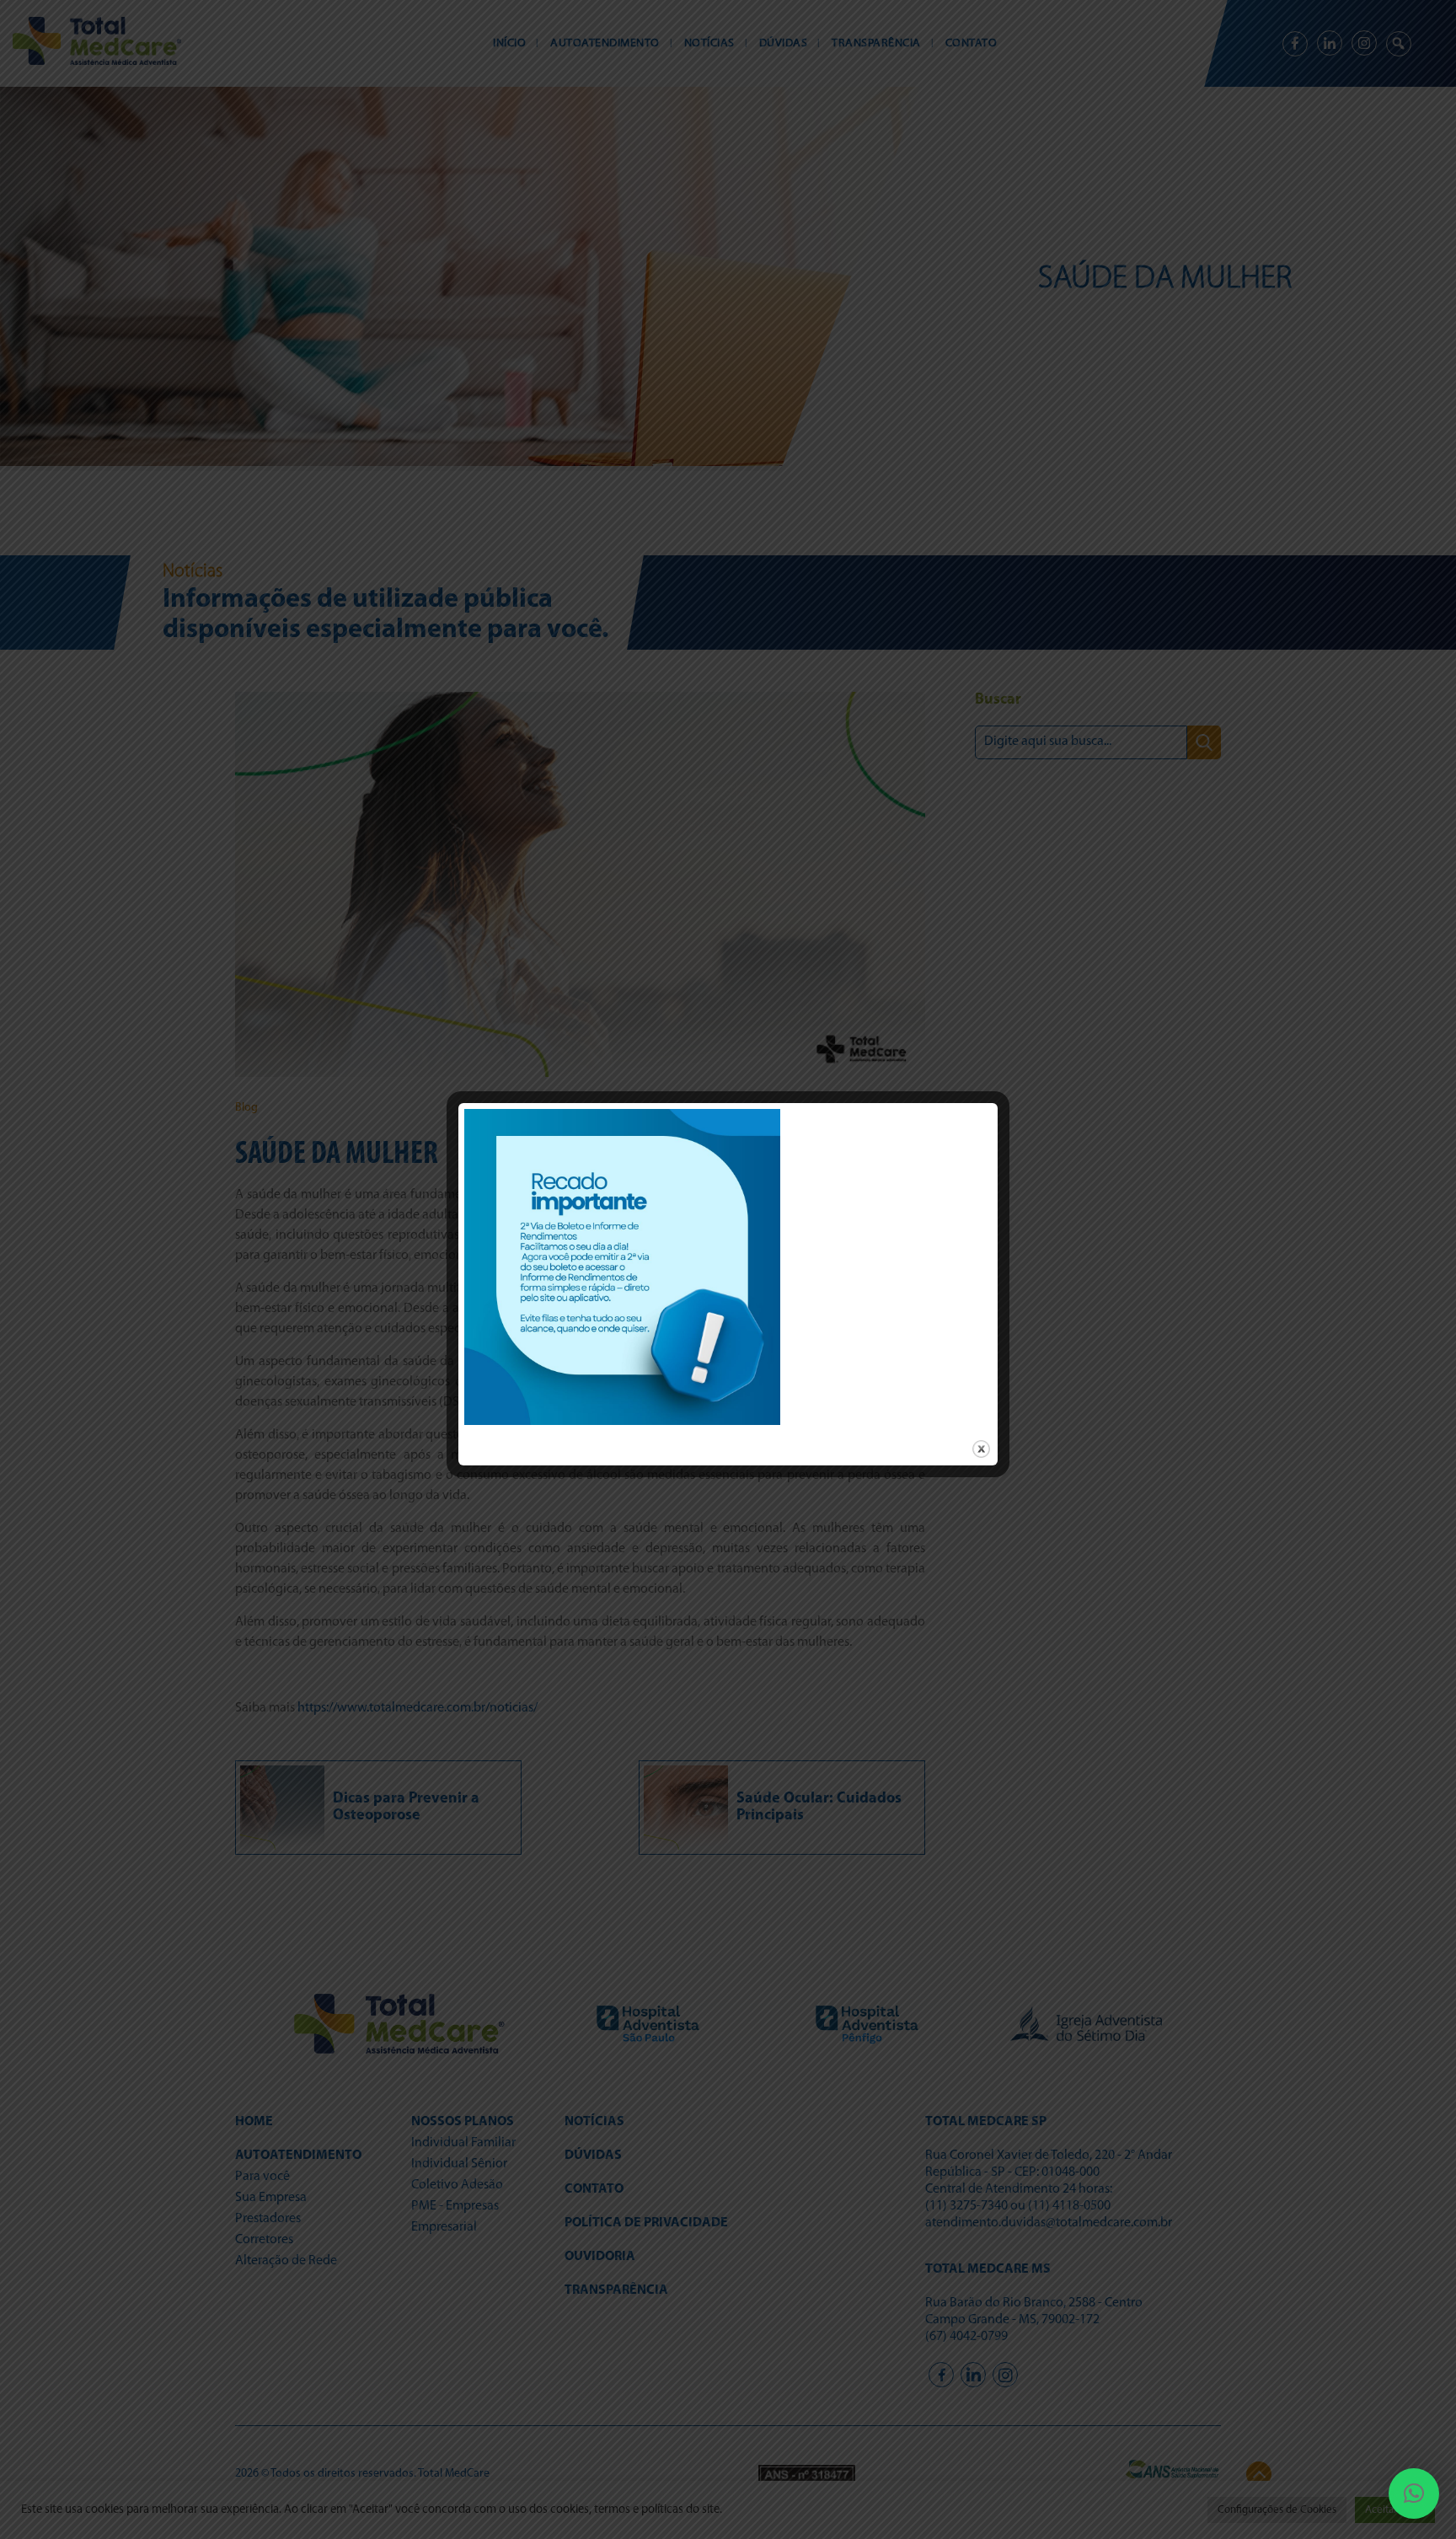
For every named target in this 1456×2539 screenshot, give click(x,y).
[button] (1414, 2493)
